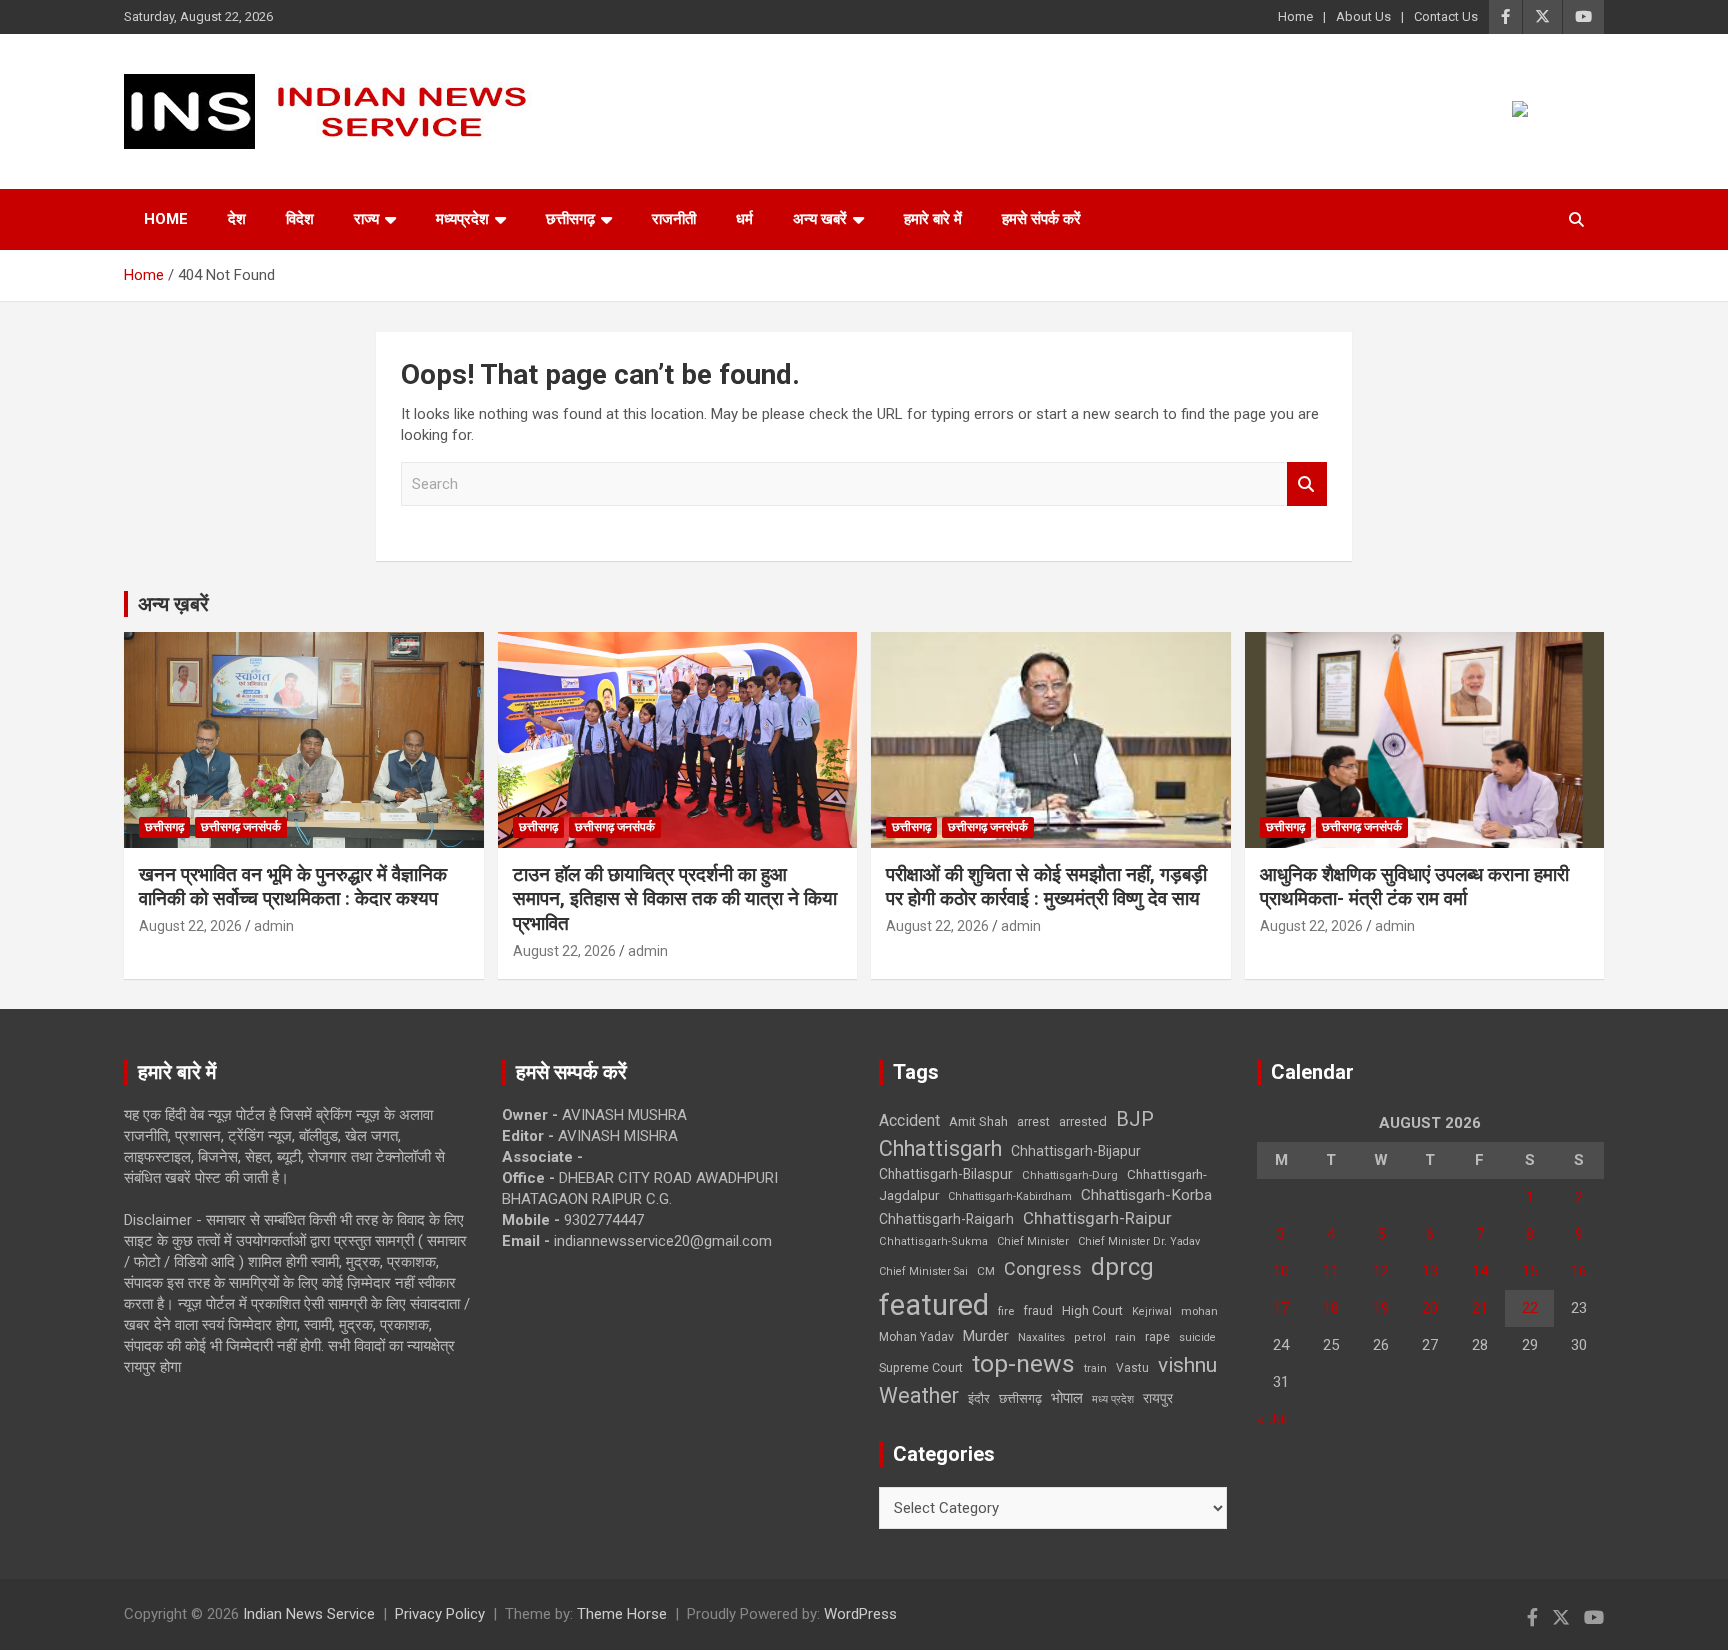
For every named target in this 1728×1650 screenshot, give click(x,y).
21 (1480, 1308)
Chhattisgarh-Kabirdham (1010, 1196)
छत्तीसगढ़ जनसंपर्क (241, 827)
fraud (1038, 1311)
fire (1006, 1311)
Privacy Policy (440, 1614)
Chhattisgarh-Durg (1070, 1175)
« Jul (1272, 1419)
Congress (1043, 1268)
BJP (1135, 1119)
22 (1530, 1308)
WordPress (860, 1614)
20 (1430, 1308)
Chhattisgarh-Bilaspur (946, 1174)
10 (1281, 1271)
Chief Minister (1033, 1241)
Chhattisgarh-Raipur (1097, 1218)
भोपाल (1067, 1398)
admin (274, 926)
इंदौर (979, 1398)
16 (1579, 1271)
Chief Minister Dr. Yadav (1139, 1241)
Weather (919, 1395)
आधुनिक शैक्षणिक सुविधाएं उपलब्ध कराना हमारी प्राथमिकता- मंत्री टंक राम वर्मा (1414, 887)
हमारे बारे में (933, 219)
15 (1530, 1271)
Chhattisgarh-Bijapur (1076, 1151)
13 (1430, 1271)
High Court (1092, 1310)
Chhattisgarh (940, 1148)
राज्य (366, 219)
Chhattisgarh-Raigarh (946, 1219)
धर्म (744, 219)
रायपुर (1158, 1398)
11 (1331, 1271)
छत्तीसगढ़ (1020, 1398)
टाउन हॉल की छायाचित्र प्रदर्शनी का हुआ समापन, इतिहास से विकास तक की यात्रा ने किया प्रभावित (675, 899)
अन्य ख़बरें (173, 604)
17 (1281, 1308)
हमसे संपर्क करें (1041, 219)
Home (1295, 16)
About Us (1363, 16)
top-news (1023, 1363)
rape (1157, 1336)
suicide (1197, 1337)
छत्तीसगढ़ (570, 219)
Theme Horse (622, 1614)
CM (986, 1271)
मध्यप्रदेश (462, 219)
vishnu (1187, 1365)
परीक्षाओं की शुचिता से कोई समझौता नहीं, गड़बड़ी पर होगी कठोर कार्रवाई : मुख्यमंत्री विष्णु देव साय (1046, 887)
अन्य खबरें (820, 219)
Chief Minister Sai (923, 1271)
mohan (1199, 1311)
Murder (986, 1336)
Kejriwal (1152, 1311)
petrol (1090, 1337)
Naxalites (1041, 1337)
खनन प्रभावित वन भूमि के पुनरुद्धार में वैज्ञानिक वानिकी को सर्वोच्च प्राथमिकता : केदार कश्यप (293, 887)
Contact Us (1446, 16)
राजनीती (674, 219)
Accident (909, 1120)
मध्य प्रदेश (1113, 1399)
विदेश (300, 219)
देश (237, 219)
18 (1331, 1308)
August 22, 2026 (190, 926)
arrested (1083, 1121)
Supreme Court (921, 1367)
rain (1125, 1337)
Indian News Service (309, 1614)
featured (934, 1305)
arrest (1033, 1122)
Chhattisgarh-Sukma (933, 1241)
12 (1381, 1271)
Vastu (1132, 1368)
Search (1307, 484)
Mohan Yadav (916, 1337)
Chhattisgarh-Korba (1146, 1195)
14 (1480, 1271)
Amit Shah (978, 1121)
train (1095, 1368)
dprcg (1122, 1267)
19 (1381, 1308)
